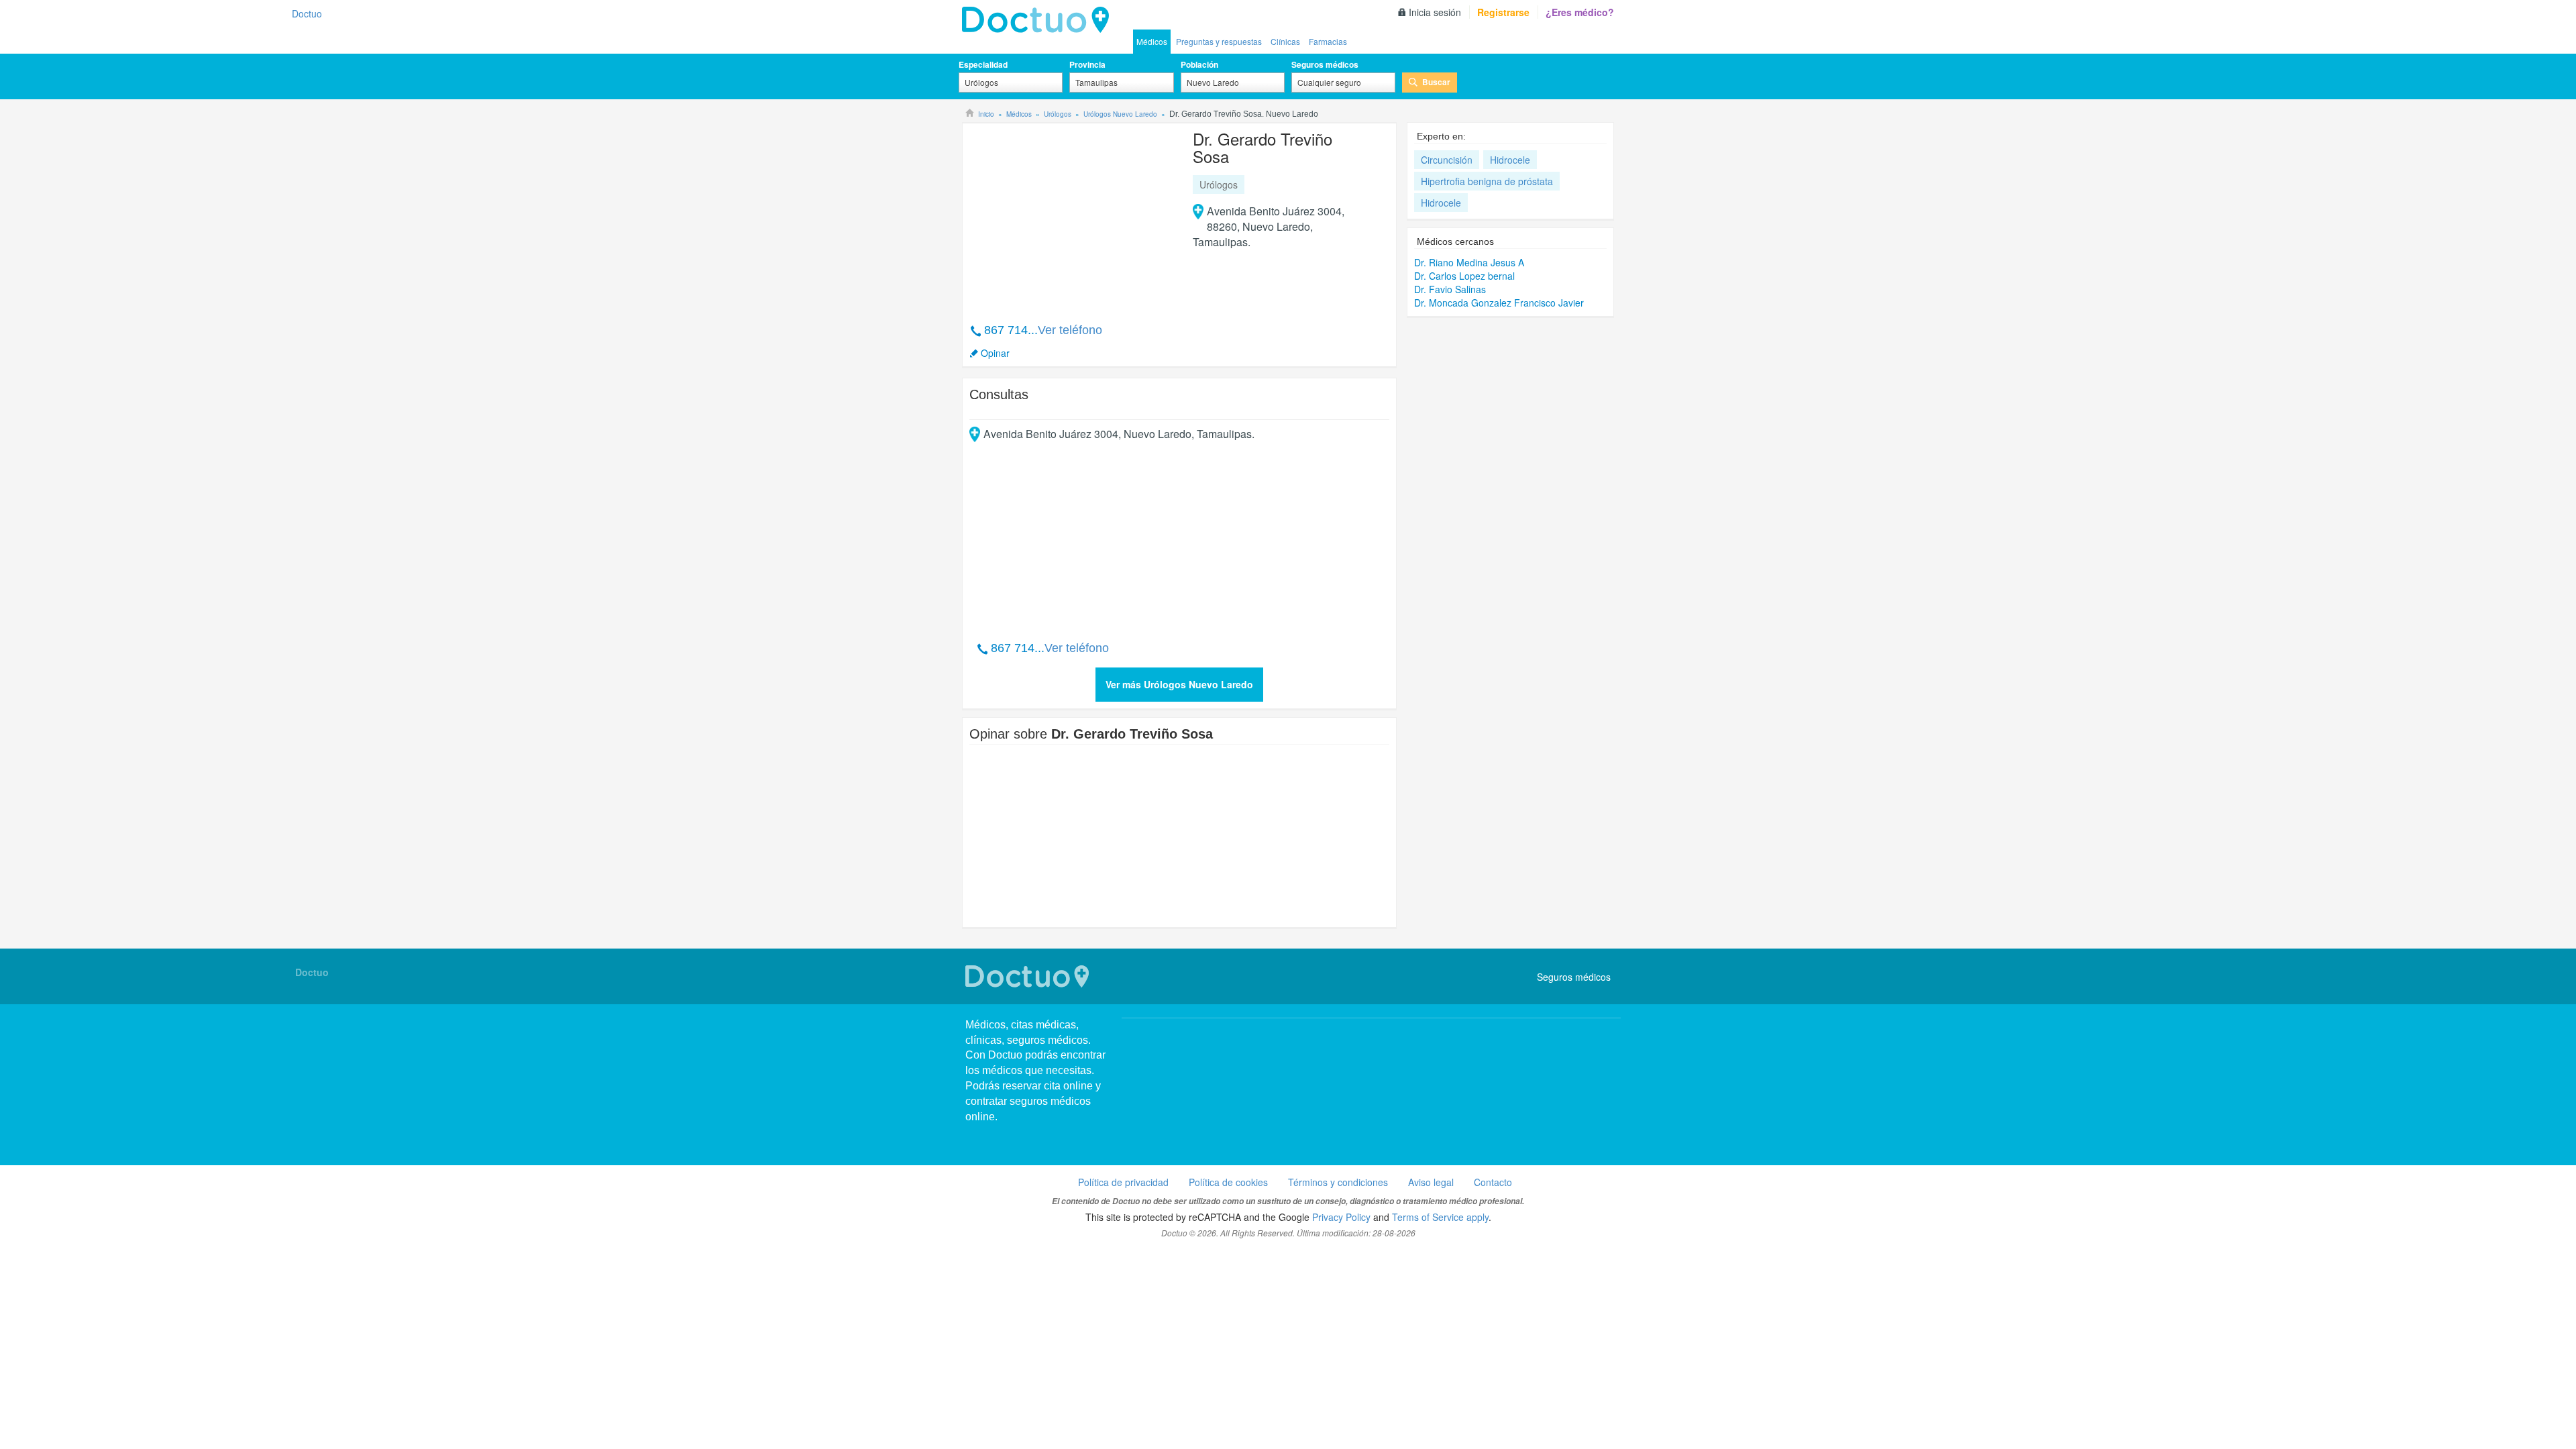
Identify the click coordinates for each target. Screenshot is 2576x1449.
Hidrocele (1510, 160)
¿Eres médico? (1580, 12)
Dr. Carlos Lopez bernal (1464, 276)
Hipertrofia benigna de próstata (1487, 181)
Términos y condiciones (1338, 1182)
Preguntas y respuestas (1219, 41)
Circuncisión (1447, 160)
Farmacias (1328, 41)
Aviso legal (1431, 1182)
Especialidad (983, 64)
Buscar (1436, 82)
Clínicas (1285, 41)
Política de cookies (1228, 1182)
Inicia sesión (1435, 12)
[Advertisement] (1072, 216)
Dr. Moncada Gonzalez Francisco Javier (1499, 303)
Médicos (1152, 41)
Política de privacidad (1123, 1182)
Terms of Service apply (1440, 1217)
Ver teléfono (1070, 330)
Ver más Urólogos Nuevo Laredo (1179, 684)
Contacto (1493, 1182)
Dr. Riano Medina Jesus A (1469, 262)
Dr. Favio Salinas (1450, 289)
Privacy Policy (1341, 1217)
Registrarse (1503, 12)
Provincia (1087, 64)
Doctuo (1039, 20)
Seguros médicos (1325, 64)
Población (1199, 64)
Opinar (995, 353)
